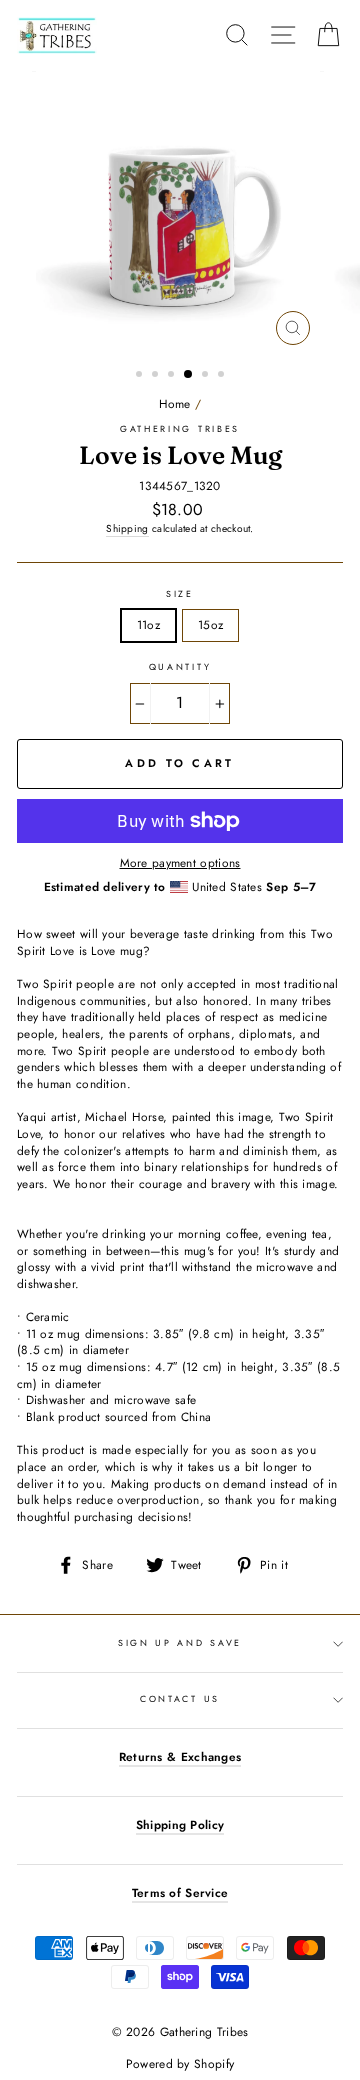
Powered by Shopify (180, 2064)
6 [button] (223, 376)
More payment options (180, 863)
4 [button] (189, 375)
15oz (210, 624)
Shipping (127, 529)
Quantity (180, 667)
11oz (148, 624)
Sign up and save (180, 1642)
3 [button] (173, 376)
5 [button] (207, 376)
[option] (180, 213)
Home (175, 403)
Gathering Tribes (180, 428)
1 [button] (141, 376)
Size (180, 594)
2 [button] (157, 376)
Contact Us (180, 1698)
